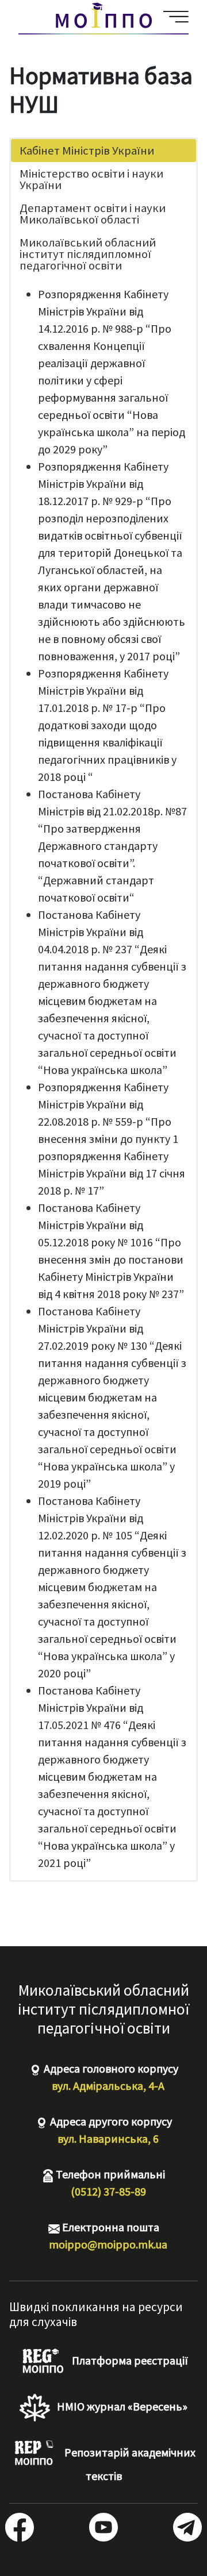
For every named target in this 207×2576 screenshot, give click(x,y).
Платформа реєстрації (129, 2360)
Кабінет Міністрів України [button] (87, 151)
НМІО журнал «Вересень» (121, 2406)
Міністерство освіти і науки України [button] (91, 179)
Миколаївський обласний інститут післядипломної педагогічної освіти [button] (88, 254)
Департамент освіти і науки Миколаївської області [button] (93, 214)
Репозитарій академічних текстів (129, 2464)
